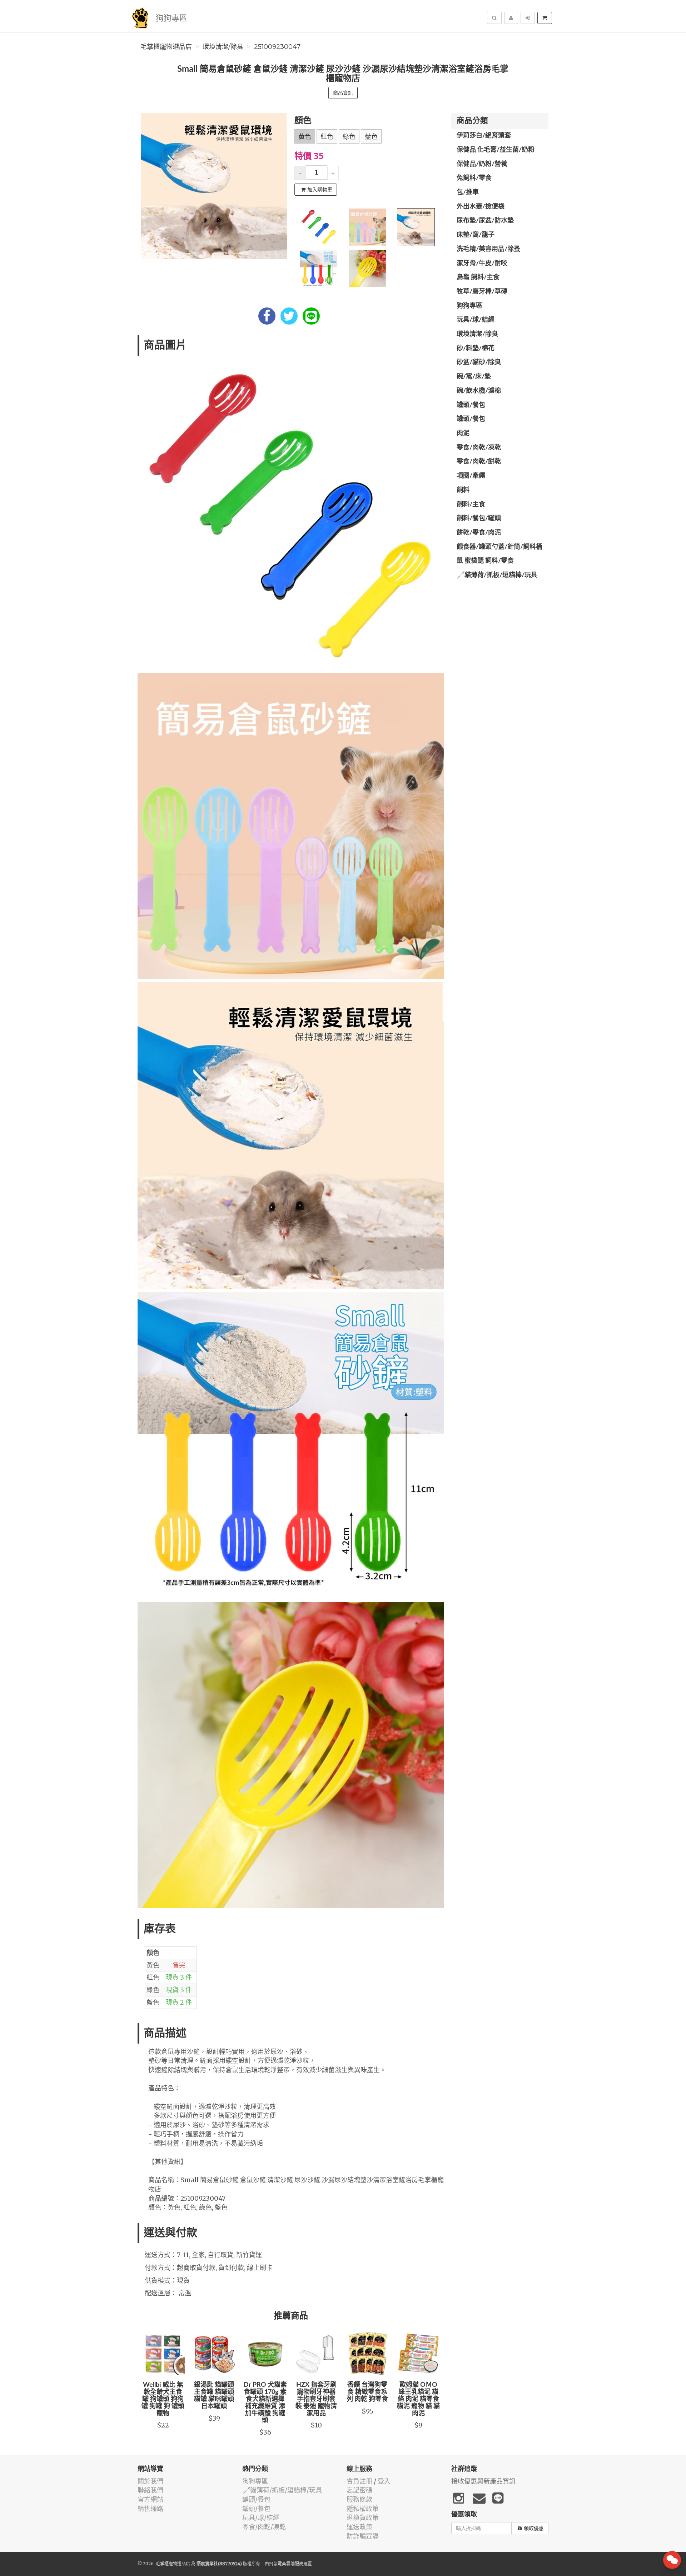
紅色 (327, 137)
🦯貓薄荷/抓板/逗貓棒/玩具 (497, 575)
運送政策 (359, 2527)
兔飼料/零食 (474, 178)
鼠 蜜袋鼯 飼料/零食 (485, 561)
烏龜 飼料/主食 (478, 277)
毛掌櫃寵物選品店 (166, 47)
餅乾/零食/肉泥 (479, 533)
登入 (384, 2481)
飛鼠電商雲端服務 (286, 2564)
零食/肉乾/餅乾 (479, 462)
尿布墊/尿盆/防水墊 (485, 221)
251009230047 (277, 47)
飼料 (463, 490)
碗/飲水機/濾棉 (479, 391)
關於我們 (150, 2481)
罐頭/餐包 (471, 405)
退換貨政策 (363, 2518)
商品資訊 (343, 93)
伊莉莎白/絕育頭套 (484, 136)
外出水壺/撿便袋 (481, 207)
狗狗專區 (171, 18)
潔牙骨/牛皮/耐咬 (482, 264)
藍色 (371, 137)
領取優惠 (534, 2528)
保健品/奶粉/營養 (482, 164)
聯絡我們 (150, 2490)
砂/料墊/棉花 (476, 349)
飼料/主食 (471, 505)
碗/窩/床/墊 (474, 377)
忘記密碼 (359, 2490)
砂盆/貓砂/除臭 (479, 362)
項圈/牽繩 (471, 476)
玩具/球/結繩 (476, 320)
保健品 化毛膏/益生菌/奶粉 (496, 150)
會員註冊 (359, 2481)
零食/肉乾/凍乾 (479, 448)
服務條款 (359, 2499)
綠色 (349, 137)
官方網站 (150, 2499)
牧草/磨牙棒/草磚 (482, 292)
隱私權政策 (363, 2509)
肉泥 (463, 433)
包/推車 (468, 192)
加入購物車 (320, 190)
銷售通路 (150, 2509)
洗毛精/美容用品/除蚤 (488, 249)
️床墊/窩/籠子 (476, 235)
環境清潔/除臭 (223, 47)
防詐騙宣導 (363, 2536)
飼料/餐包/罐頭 (479, 518)
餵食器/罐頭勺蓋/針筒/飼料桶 (499, 547)
